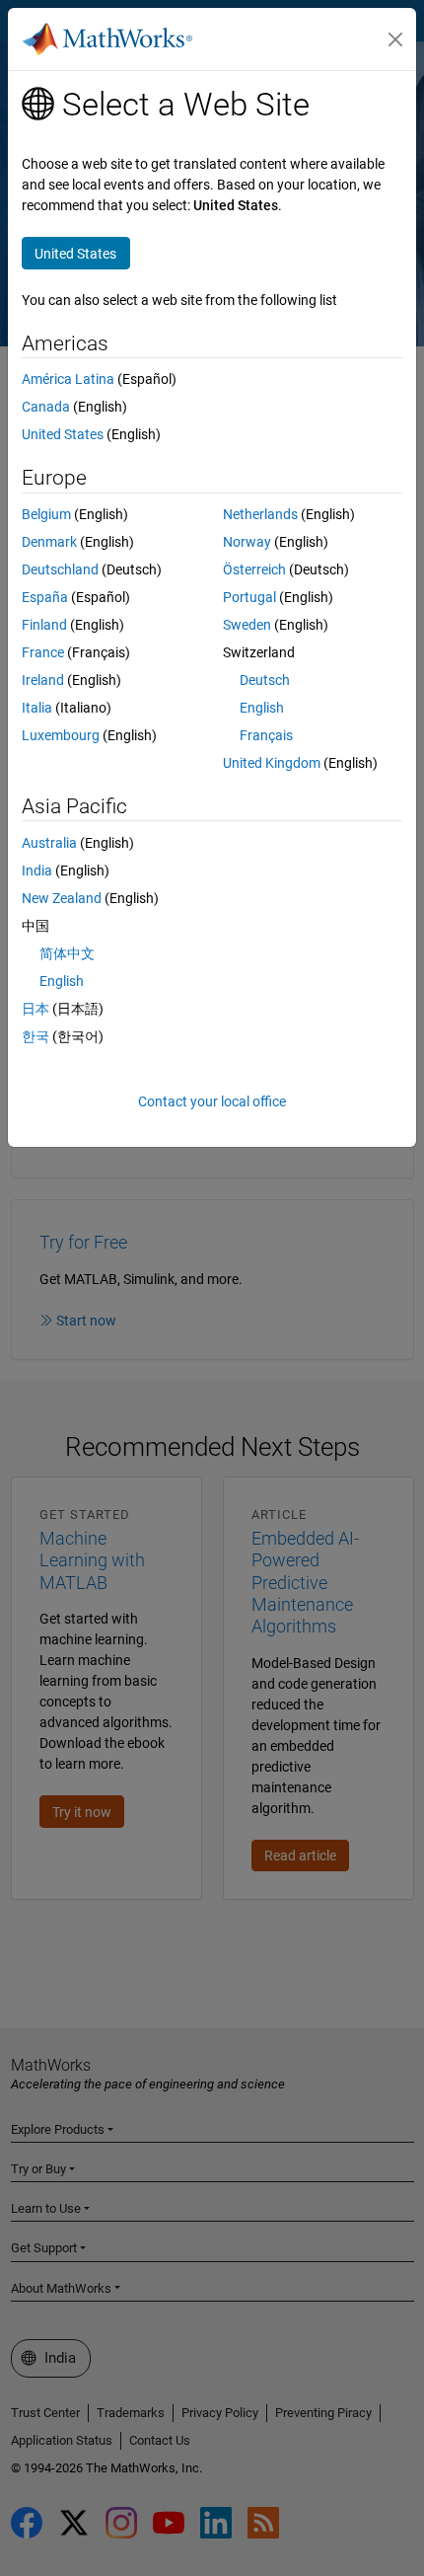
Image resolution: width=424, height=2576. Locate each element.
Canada (46, 407)
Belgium (46, 514)
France (43, 652)
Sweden (247, 625)
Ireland (43, 680)
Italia (37, 708)
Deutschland (60, 569)
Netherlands (260, 514)
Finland (44, 625)
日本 (35, 1009)
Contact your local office (212, 1101)
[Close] (395, 39)
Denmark (49, 542)
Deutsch (265, 680)
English (262, 708)
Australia (49, 843)
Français (266, 735)
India (37, 871)
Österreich (254, 569)
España (45, 597)
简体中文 (67, 953)
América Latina (68, 379)
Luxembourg (61, 735)
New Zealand (62, 898)
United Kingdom (272, 763)
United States (63, 434)
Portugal (249, 597)
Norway (247, 542)
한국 (35, 1036)
